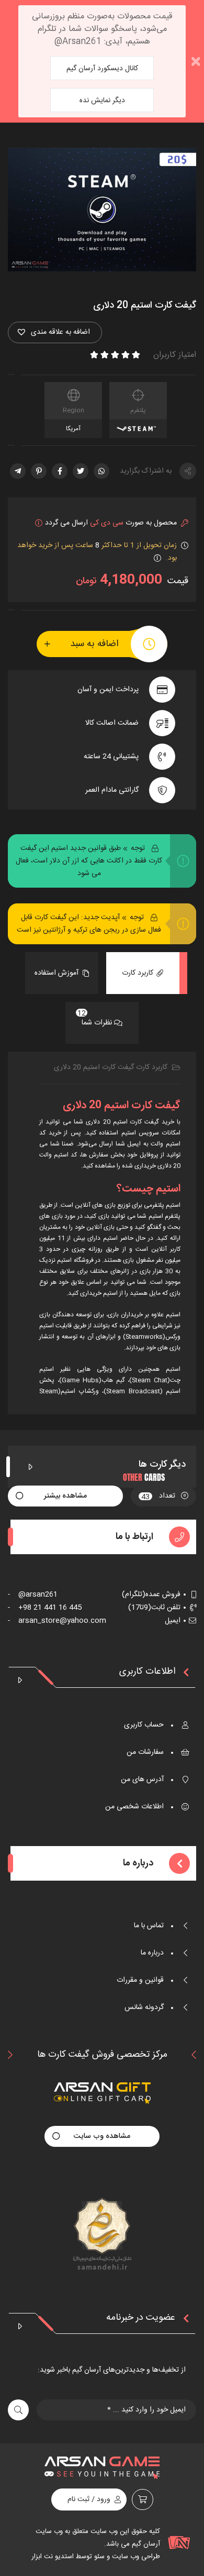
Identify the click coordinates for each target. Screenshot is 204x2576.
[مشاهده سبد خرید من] (143, 2499)
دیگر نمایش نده (102, 101)
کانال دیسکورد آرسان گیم (102, 69)
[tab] (143, 973)
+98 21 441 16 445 (45, 1608)
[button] (55, 332)
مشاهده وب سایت (102, 2136)
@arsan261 (33, 1595)
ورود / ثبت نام (89, 2499)
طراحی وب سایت (135, 2557)
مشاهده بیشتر (65, 1496)
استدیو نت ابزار (53, 2557)
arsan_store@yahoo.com (57, 1621)
